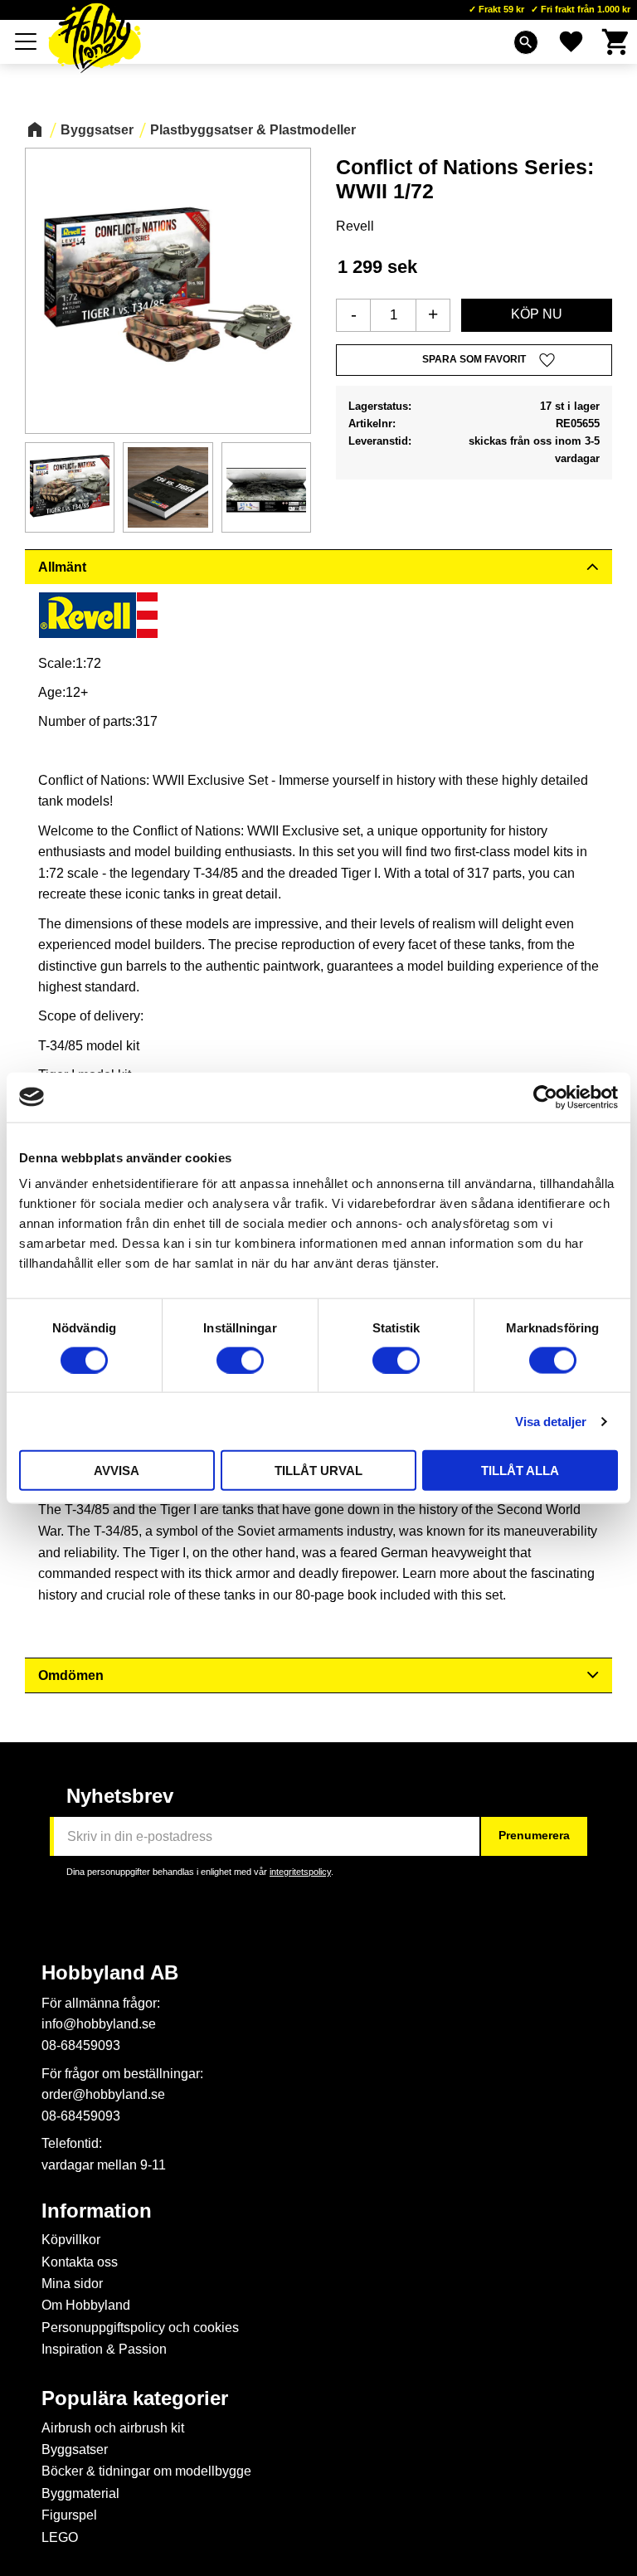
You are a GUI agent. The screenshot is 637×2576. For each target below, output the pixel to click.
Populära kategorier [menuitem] (135, 2398)
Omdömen (71, 1675)
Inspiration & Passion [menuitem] (104, 2349)
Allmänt (62, 567)
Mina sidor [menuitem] (72, 2284)
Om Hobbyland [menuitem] (86, 2305)
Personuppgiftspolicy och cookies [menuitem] (140, 2328)
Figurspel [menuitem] (69, 2515)
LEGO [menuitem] (60, 2537)
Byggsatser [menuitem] (75, 2449)
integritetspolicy (300, 1872)
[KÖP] (537, 315)
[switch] (240, 1360)
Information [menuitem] (97, 2211)
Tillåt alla (520, 1471)
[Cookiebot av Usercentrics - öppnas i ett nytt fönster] (545, 1097)
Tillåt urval (318, 1471)
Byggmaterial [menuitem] (80, 2493)
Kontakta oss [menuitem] (80, 2262)
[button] (27, 41)
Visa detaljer (551, 1421)
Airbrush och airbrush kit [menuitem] (113, 2428)
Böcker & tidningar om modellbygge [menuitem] (146, 2471)
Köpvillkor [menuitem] (71, 2240)
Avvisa (117, 1471)
